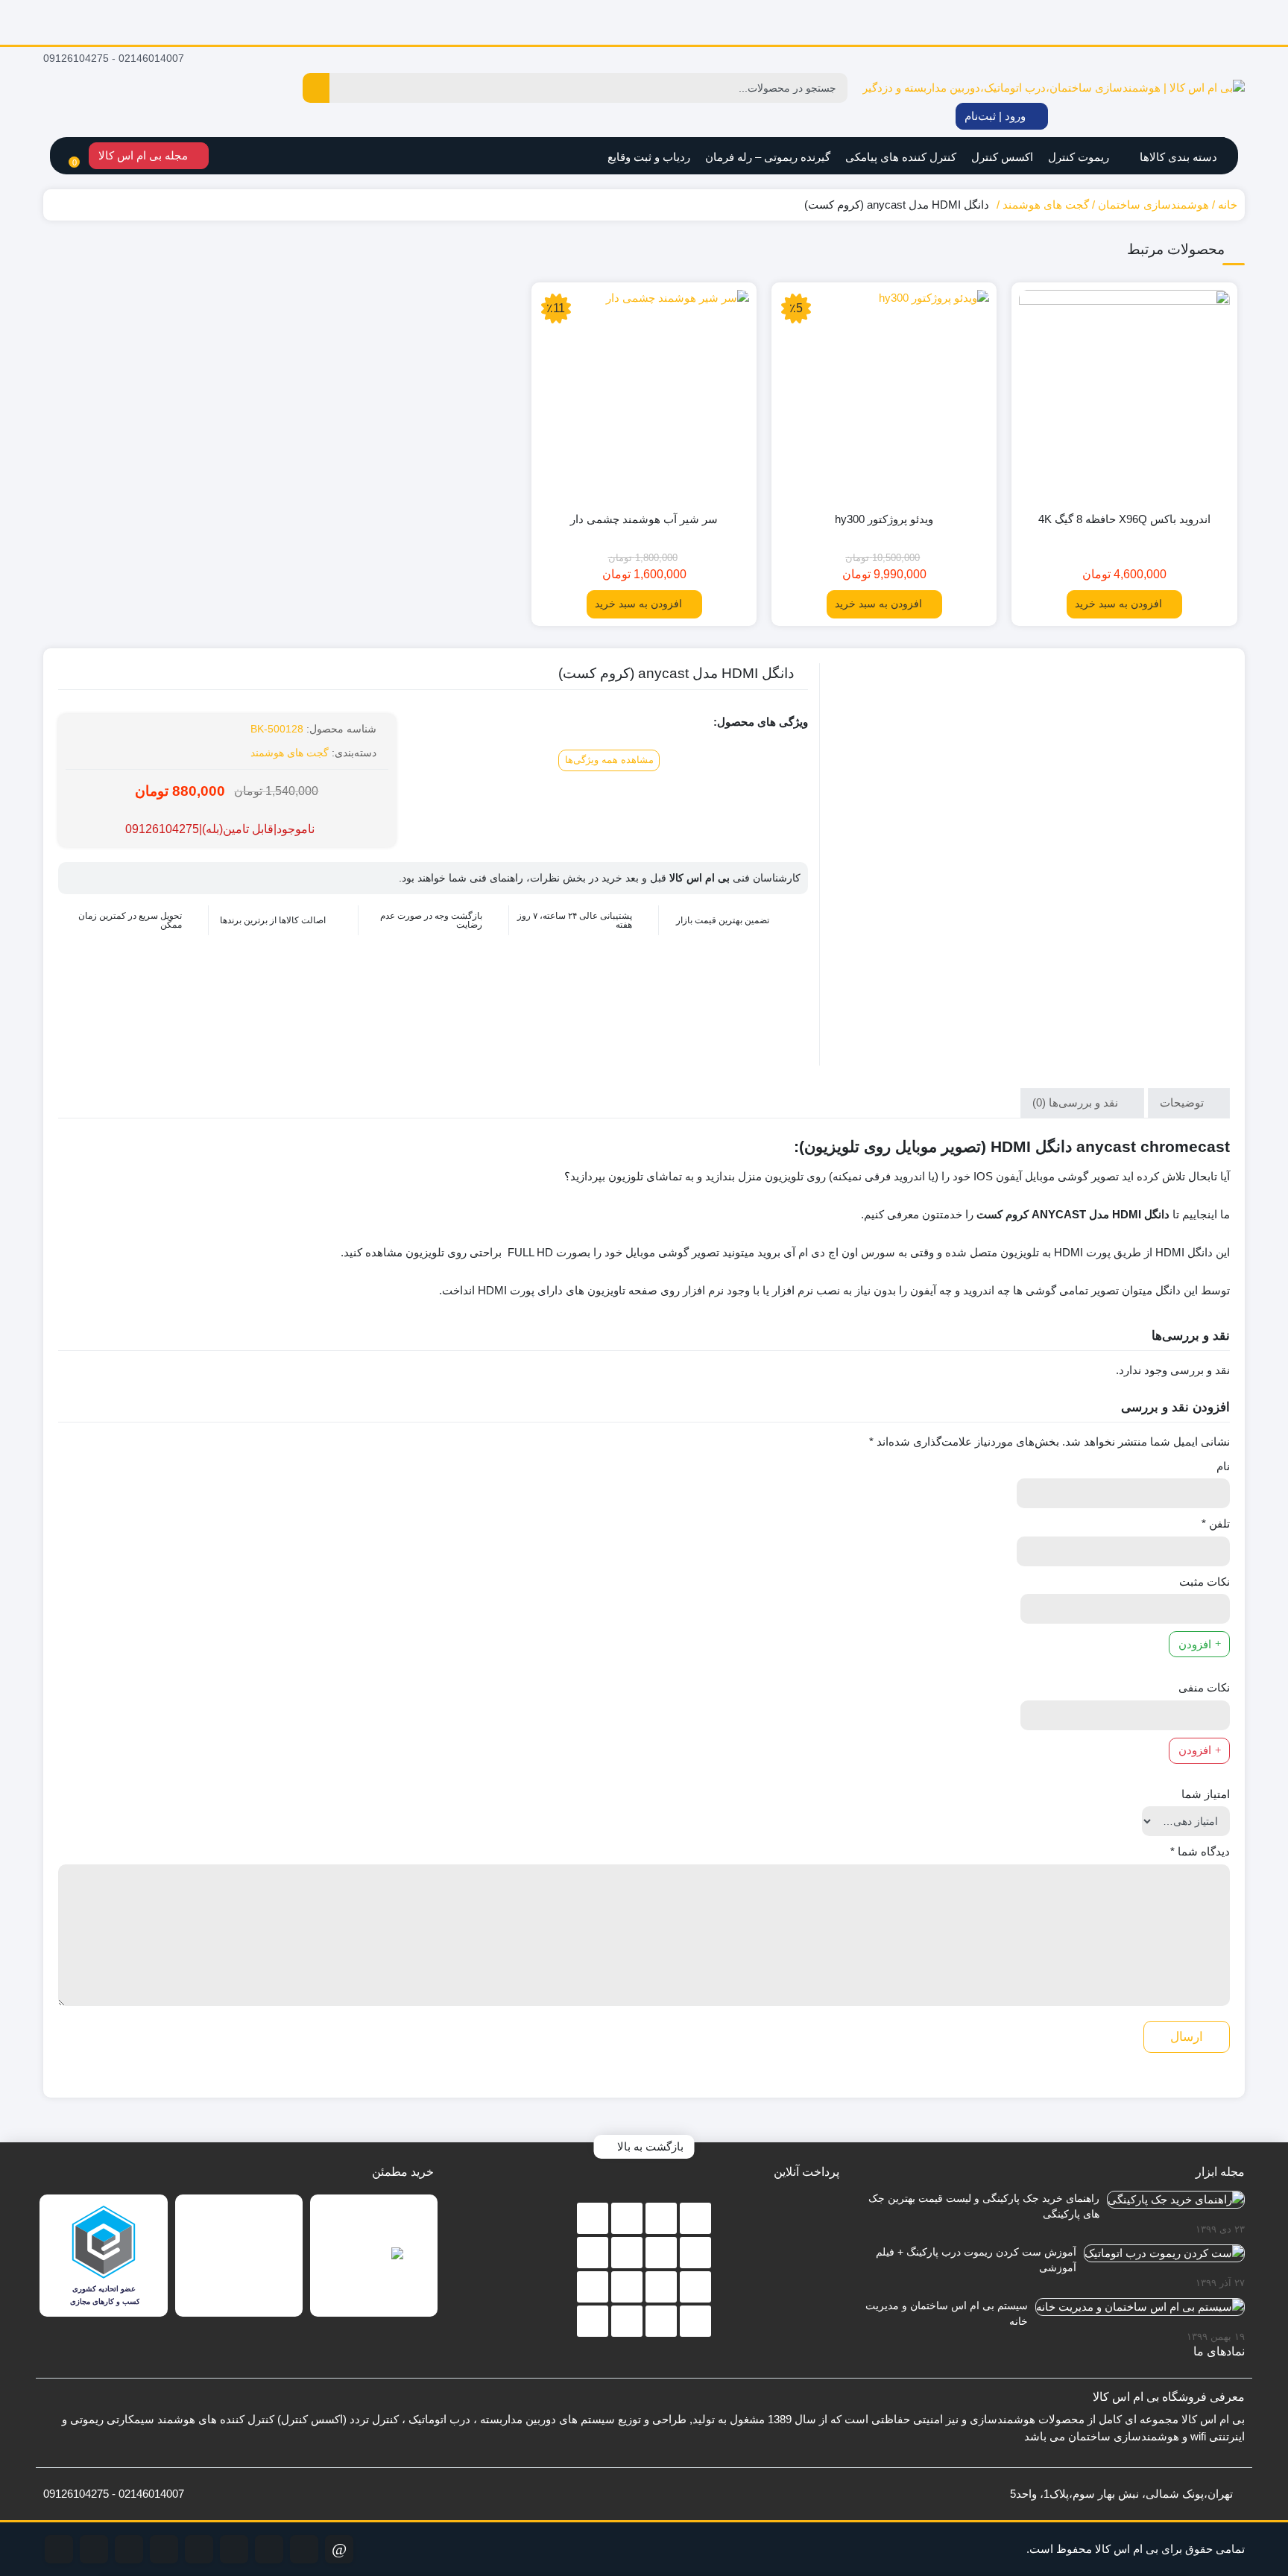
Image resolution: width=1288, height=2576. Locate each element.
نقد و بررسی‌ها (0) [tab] (1077, 1102)
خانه (1228, 205)
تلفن (1216, 1523)
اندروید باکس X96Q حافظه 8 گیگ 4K (1124, 519)
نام (1223, 1466)
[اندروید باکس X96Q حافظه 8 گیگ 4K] (1124, 395)
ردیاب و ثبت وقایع (649, 157)
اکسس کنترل (1002, 157)
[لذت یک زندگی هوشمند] (644, 22)
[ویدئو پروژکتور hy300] (884, 395)
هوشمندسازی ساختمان (1153, 205)
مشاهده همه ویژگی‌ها (609, 760)
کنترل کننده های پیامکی (901, 157)
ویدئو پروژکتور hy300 (884, 519)
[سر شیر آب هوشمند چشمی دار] (644, 395)
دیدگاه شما (1200, 1851)
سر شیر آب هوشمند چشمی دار (644, 519)
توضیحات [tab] (1183, 1102)
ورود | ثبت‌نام (997, 116)
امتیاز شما (1206, 1794)
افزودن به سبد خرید (1118, 604)
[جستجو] (316, 88)
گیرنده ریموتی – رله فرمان (768, 157)
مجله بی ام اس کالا (145, 155)
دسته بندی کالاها (1177, 157)
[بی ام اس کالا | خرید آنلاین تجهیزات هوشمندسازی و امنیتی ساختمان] (1054, 88)
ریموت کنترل (1079, 157)
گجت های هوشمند (1046, 205)
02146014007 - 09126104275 (115, 58)
